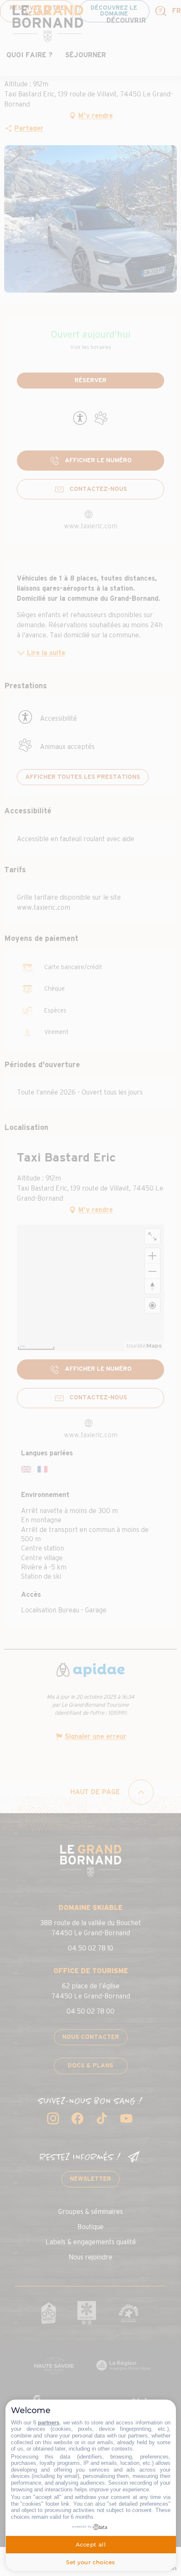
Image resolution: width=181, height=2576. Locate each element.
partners (49, 2423)
